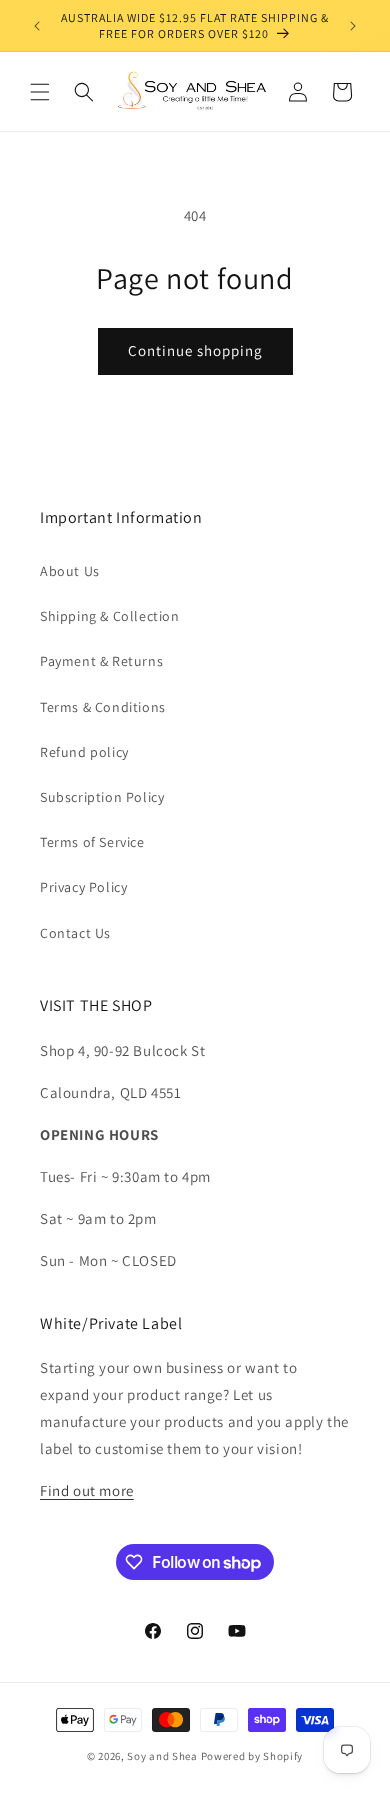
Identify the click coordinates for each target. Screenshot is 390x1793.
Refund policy (84, 752)
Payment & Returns (101, 661)
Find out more (87, 1490)
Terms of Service (92, 842)
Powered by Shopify (252, 1756)
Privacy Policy (83, 887)
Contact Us (75, 933)
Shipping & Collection (110, 616)
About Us (70, 571)
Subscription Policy (102, 797)
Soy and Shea (162, 1756)
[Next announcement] (353, 26)
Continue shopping (195, 350)
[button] (40, 92)
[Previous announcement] (37, 26)
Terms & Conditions (103, 707)
